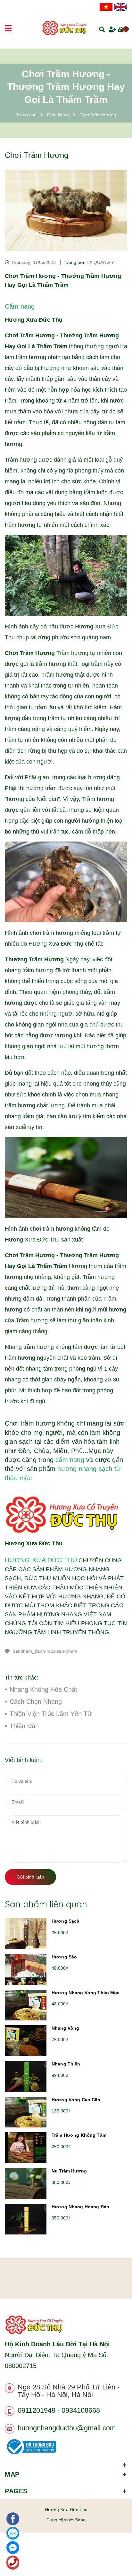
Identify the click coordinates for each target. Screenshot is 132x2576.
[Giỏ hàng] (122, 29)
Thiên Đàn (24, 1726)
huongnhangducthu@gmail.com (67, 2428)
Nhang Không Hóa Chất (43, 1689)
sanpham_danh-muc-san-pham (45, 1651)
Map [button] (12, 2474)
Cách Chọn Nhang (36, 1702)
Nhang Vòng (65, 2028)
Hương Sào (64, 1957)
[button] (66, 2461)
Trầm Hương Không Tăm (79, 2135)
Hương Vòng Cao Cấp (76, 2100)
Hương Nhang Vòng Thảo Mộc (86, 1993)
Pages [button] (16, 2491)
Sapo (80, 2520)
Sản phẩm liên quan (46, 1904)
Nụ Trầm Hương (69, 2171)
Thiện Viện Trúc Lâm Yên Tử (51, 1714)
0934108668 (81, 2410)
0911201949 (37, 2410)
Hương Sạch (66, 1921)
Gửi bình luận (30, 1877)
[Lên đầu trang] (116, 2554)
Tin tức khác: (22, 1678)
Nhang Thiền (66, 2064)
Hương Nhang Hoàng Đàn (80, 2207)
